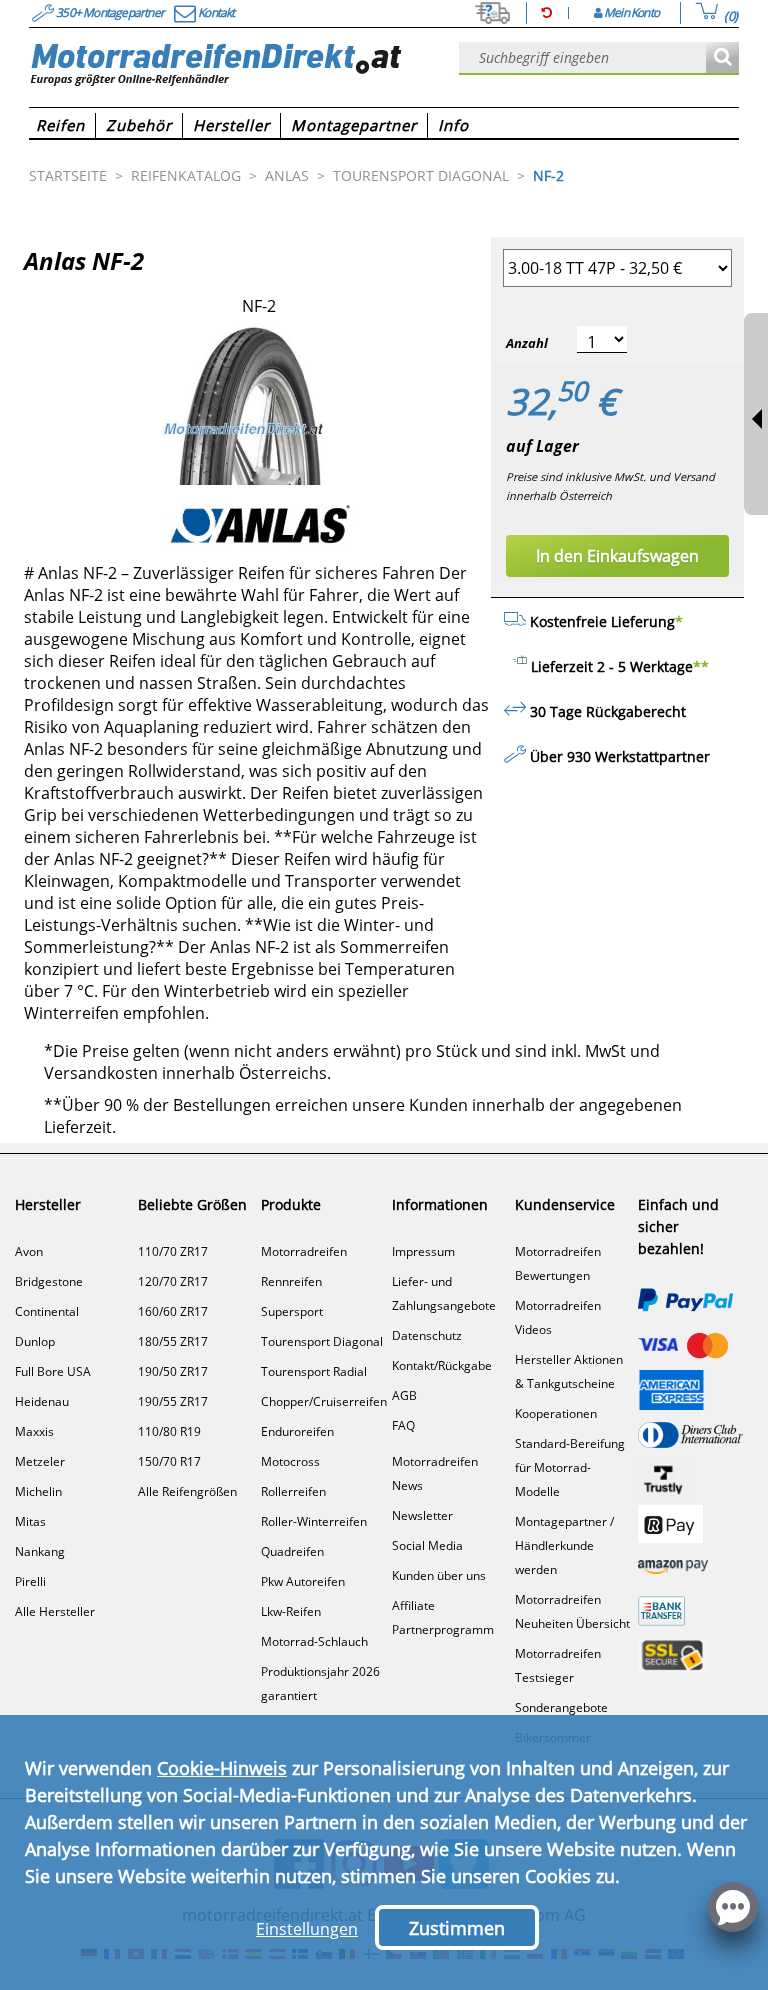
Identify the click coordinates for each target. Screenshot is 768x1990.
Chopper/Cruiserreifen (324, 1401)
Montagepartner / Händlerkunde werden (564, 1545)
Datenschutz (427, 1335)
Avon (29, 1251)
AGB (404, 1395)
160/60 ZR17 (173, 1311)
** (701, 666)
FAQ (403, 1425)
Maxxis (34, 1431)
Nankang (40, 1551)
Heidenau (42, 1401)
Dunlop (35, 1341)
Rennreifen (291, 1281)
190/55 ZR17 (173, 1401)
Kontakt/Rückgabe (442, 1365)
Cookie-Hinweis (222, 1768)
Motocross (290, 1461)
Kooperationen (556, 1413)
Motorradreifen (304, 1251)
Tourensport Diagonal (322, 1341)
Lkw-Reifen (291, 1611)
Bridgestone (49, 1281)
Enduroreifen (297, 1431)
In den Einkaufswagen (617, 556)
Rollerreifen (293, 1491)
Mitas (30, 1521)
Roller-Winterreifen (314, 1521)
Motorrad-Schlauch (314, 1641)
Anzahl (527, 343)
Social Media (427, 1545)
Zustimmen (457, 1928)
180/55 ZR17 (173, 1341)
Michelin (38, 1491)
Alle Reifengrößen (187, 1491)
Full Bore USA (53, 1371)
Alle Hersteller (55, 1611)
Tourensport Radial (314, 1371)
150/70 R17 (169, 1461)
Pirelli (30, 1581)
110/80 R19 (169, 1431)
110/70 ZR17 (173, 1251)
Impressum (423, 1251)
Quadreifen (292, 1551)
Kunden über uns (439, 1575)
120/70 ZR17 (173, 1281)
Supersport (292, 1311)
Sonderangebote (561, 1707)
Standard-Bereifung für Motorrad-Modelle (570, 1467)
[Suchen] (722, 58)
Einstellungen (307, 1929)
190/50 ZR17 (173, 1371)
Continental (47, 1311)
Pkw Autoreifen (303, 1581)
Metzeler (40, 1461)
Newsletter (422, 1515)
